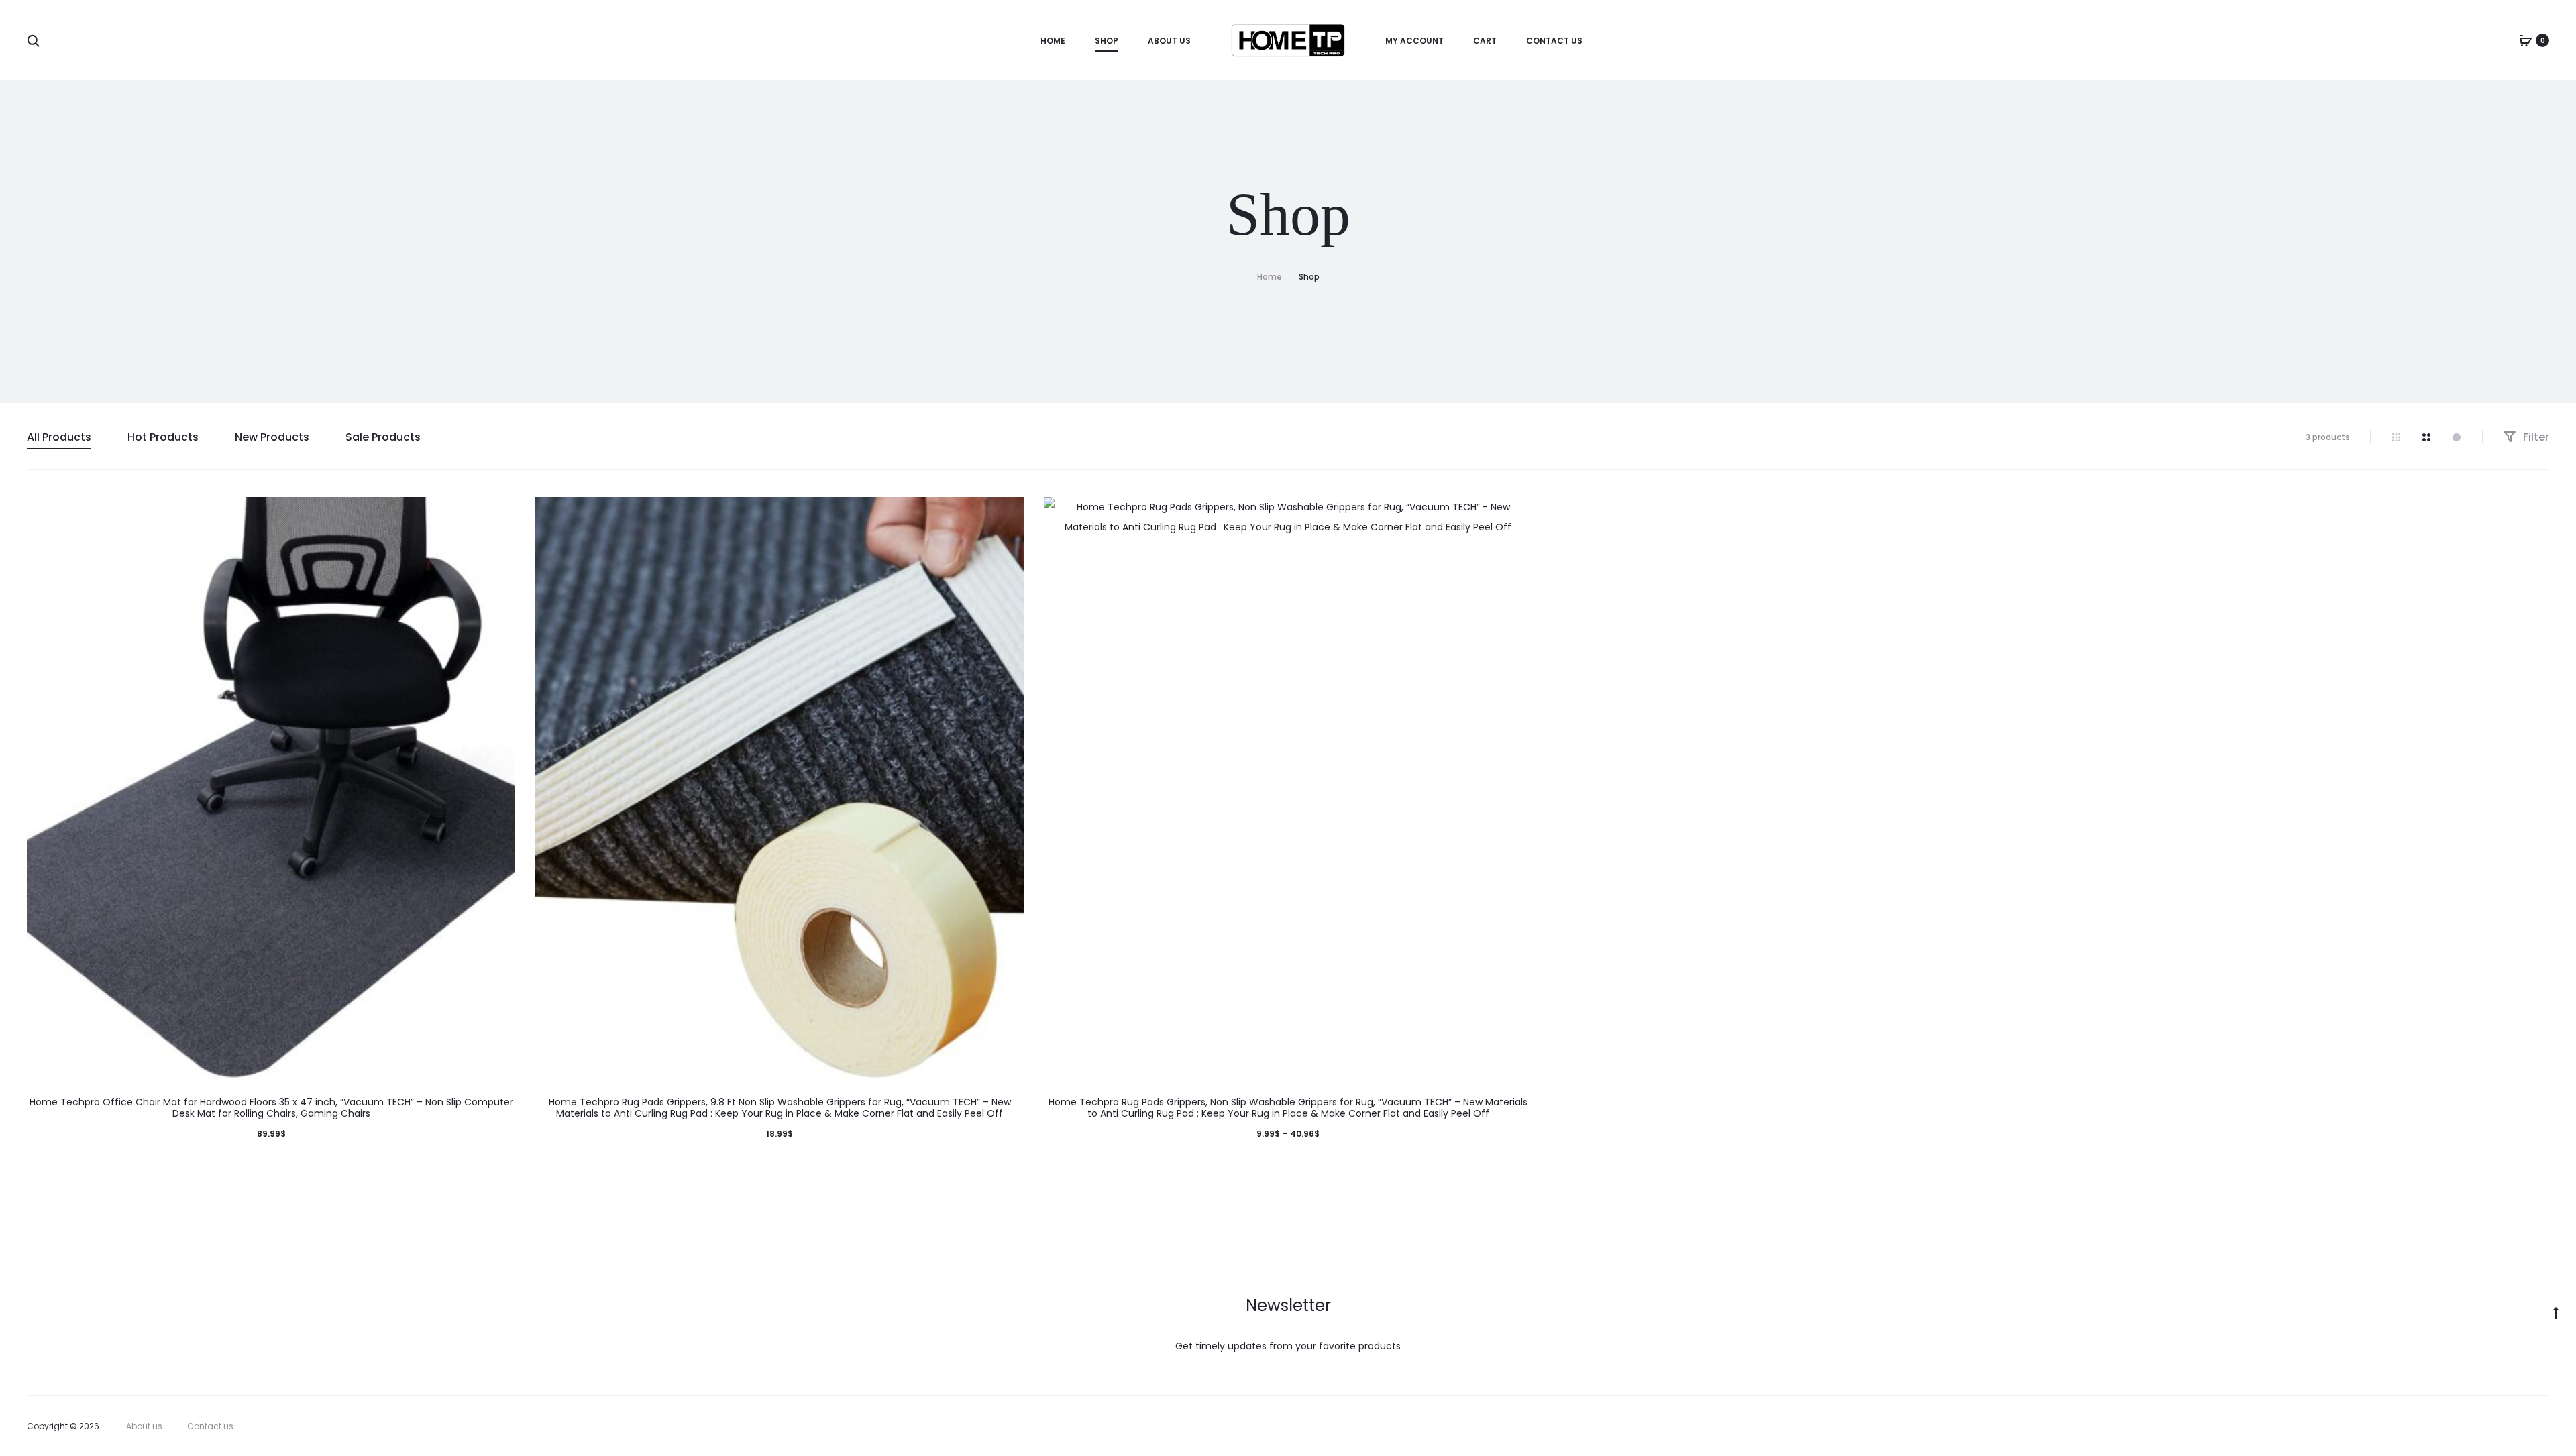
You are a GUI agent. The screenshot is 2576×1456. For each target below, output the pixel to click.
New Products (272, 437)
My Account (1414, 41)
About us (1169, 41)
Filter (2535, 437)
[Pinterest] (2516, 1426)
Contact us (1554, 41)
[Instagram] (2486, 1426)
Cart (1485, 41)
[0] (2526, 40)
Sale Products (383, 437)
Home (1053, 41)
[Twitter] (2427, 1426)
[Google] (2545, 1426)
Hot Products (163, 437)
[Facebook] (2457, 1426)
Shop (1107, 41)
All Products (59, 437)
